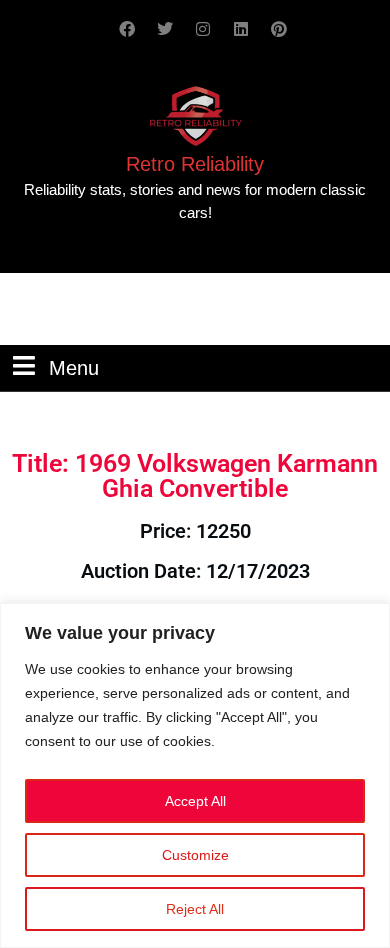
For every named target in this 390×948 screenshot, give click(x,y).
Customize (195, 855)
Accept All (195, 801)
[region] (195, 775)
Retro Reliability (195, 164)
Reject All (195, 909)
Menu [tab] (74, 366)
